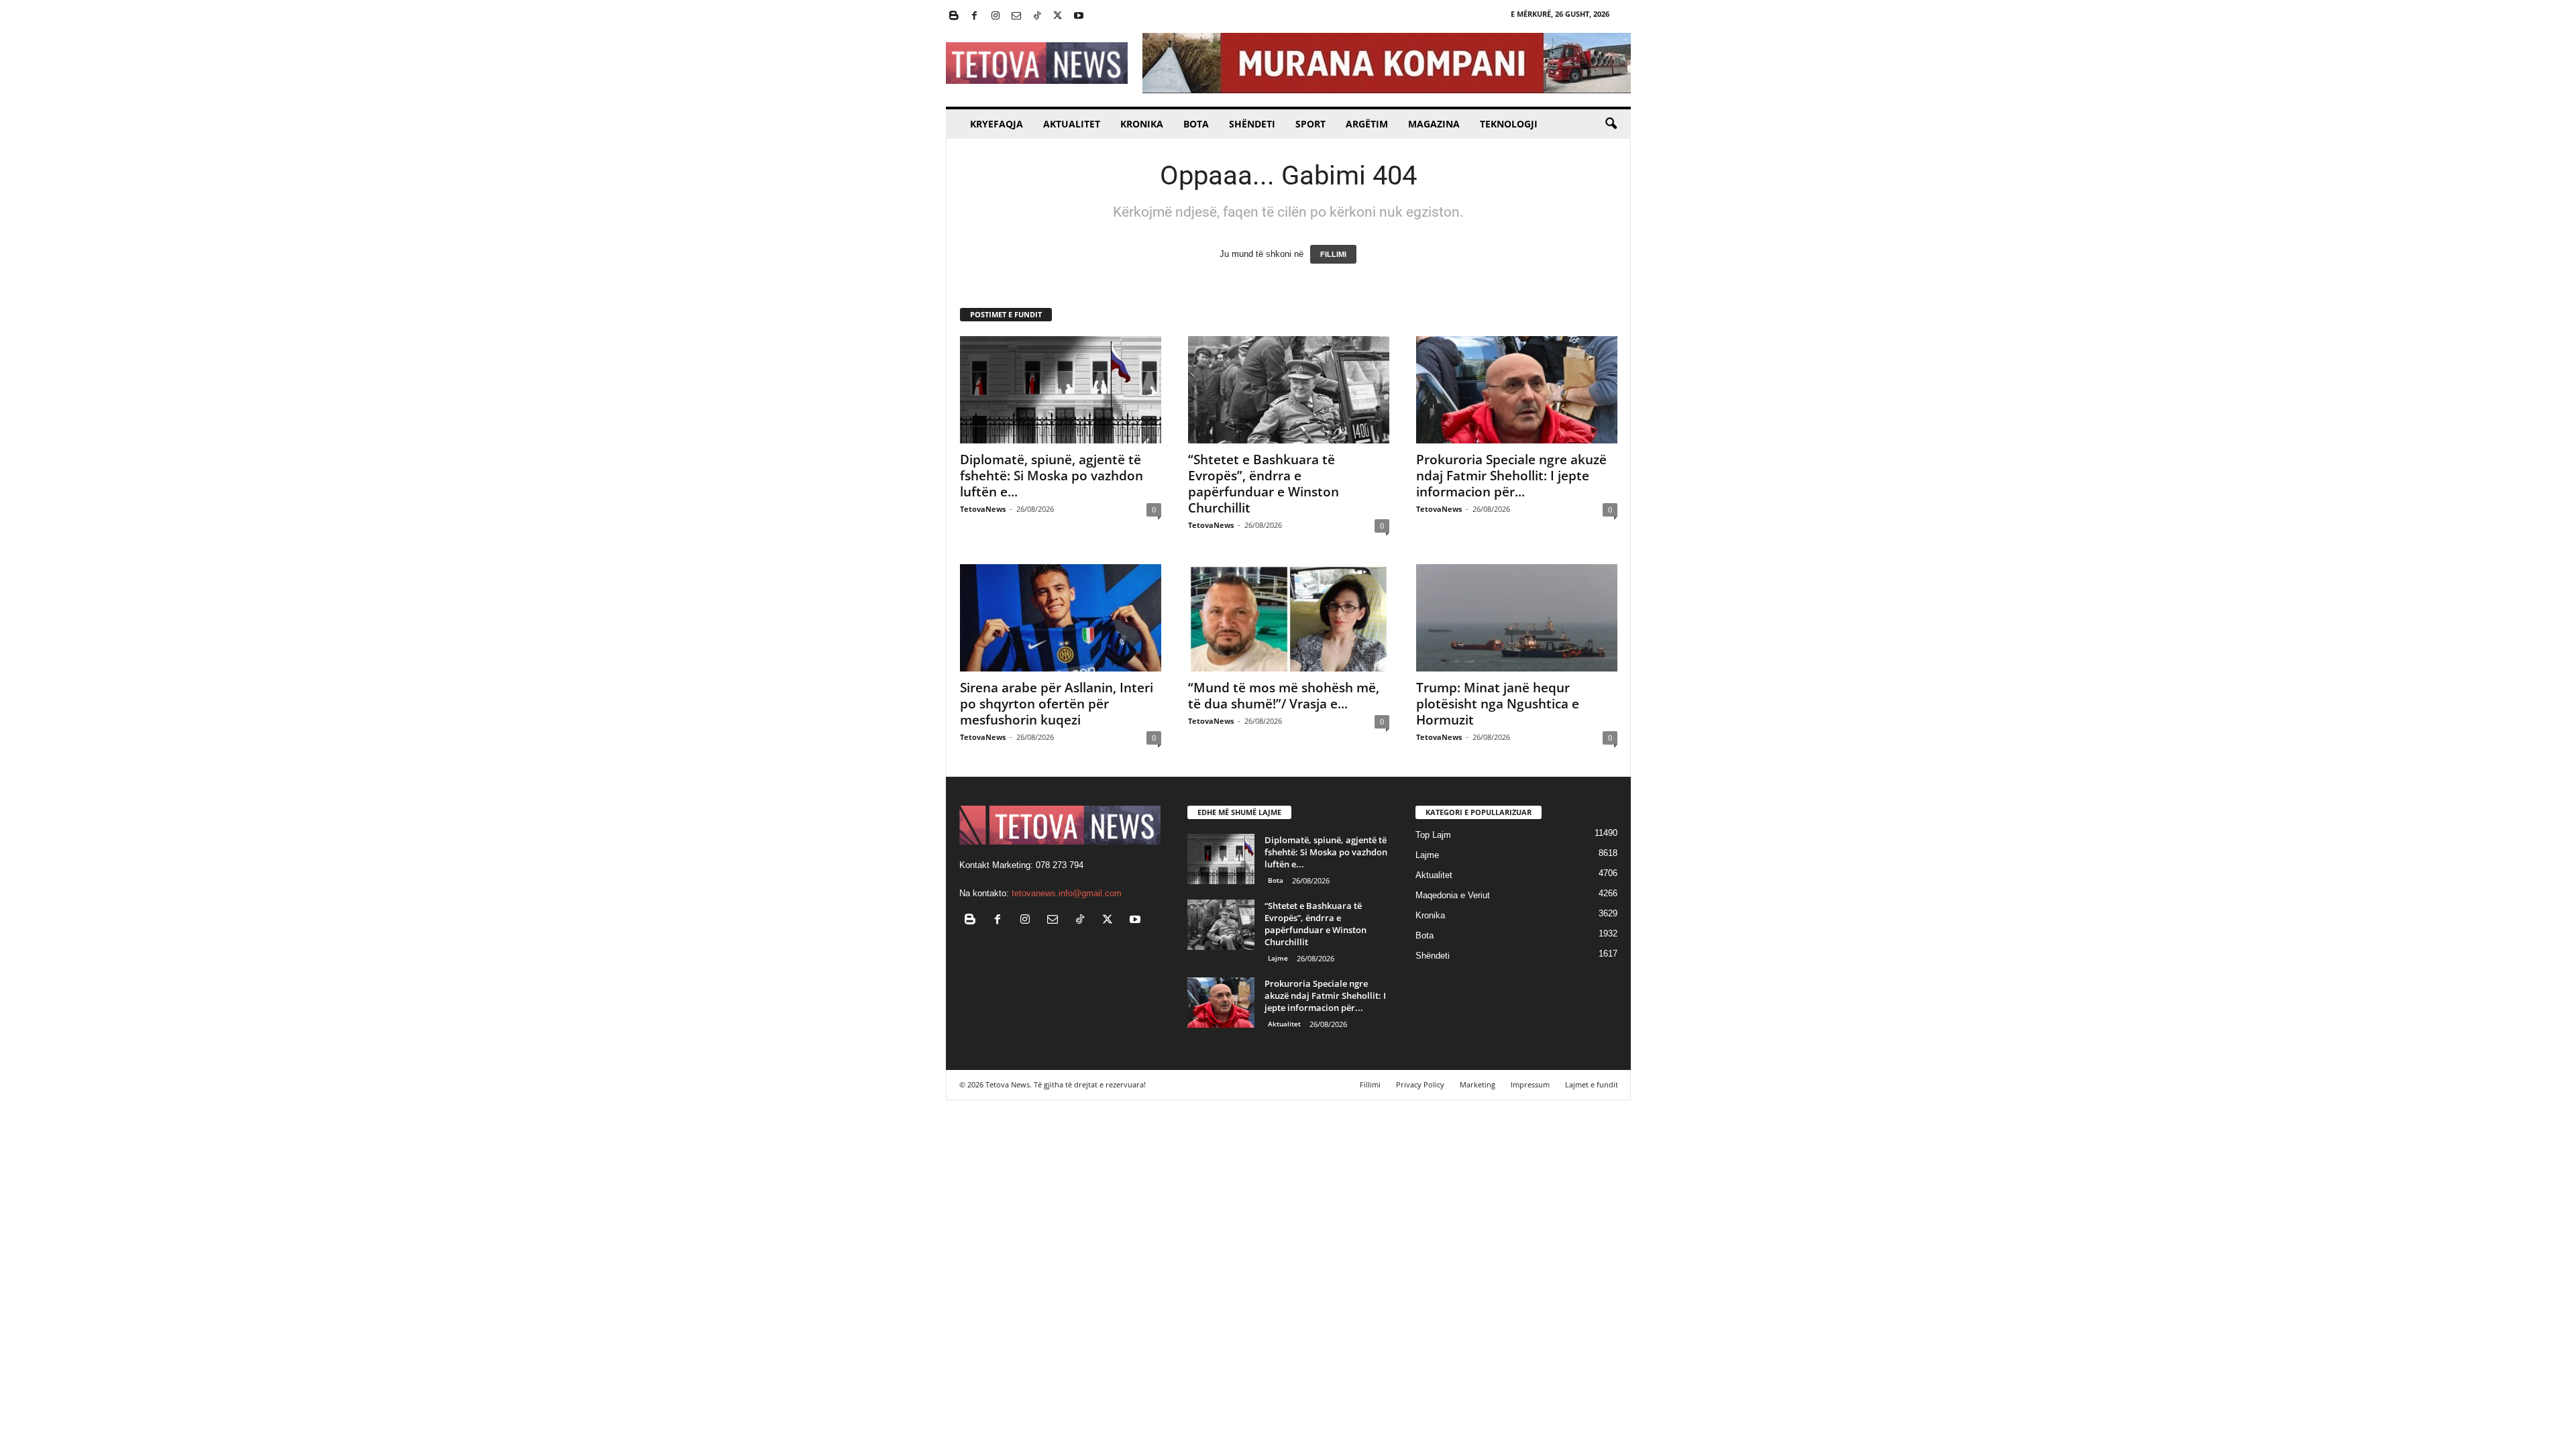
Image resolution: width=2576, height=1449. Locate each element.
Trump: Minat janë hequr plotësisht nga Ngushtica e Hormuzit (1498, 704)
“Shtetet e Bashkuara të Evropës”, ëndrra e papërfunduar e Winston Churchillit (1264, 484)
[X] (1058, 16)
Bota (1196, 124)
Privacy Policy (1420, 1084)
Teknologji (1509, 124)
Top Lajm (1433, 835)
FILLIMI (1333, 254)
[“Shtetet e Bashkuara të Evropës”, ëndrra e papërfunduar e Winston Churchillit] (1289, 390)
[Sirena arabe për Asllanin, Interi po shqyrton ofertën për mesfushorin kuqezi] (1061, 618)
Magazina (1434, 124)
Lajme (1278, 958)
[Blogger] (954, 16)
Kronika (1142, 124)
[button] (1611, 124)
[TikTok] (1037, 16)
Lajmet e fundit (1592, 1084)
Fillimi (1370, 1084)
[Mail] (1016, 16)
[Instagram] (996, 16)
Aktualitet (1072, 124)
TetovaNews (983, 509)
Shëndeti (1252, 124)
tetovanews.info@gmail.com (1067, 893)
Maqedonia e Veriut (1453, 895)
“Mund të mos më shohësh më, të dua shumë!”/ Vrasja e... (1284, 696)
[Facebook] (975, 16)
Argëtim (1367, 124)
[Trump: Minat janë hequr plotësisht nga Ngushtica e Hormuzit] (1517, 618)
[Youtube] (1079, 16)
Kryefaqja (997, 124)
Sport (1310, 124)
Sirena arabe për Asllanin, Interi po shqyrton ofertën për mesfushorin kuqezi (1057, 704)
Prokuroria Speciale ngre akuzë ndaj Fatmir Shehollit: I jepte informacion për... (1511, 476)
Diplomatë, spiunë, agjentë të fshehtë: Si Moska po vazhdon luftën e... (1052, 476)
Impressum (1530, 1084)
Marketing (1478, 1084)
